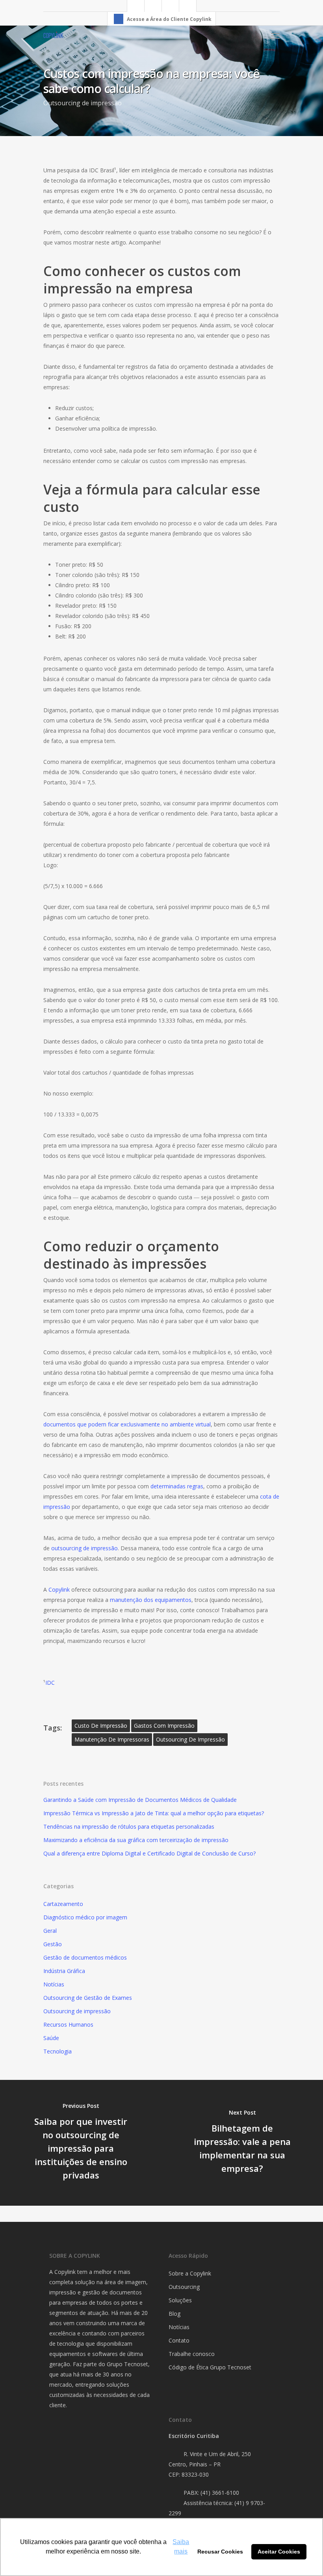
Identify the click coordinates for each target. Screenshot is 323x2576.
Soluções (180, 2300)
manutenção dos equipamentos (151, 1600)
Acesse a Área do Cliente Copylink (169, 19)
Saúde (51, 2038)
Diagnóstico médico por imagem (85, 1917)
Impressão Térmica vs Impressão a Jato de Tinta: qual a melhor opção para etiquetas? (154, 1813)
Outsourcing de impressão (83, 103)
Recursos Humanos (68, 2024)
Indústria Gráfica (64, 1971)
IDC (50, 1683)
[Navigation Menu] (275, 35)
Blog (174, 2314)
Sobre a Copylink (190, 2273)
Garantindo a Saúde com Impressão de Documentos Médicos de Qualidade (140, 1800)
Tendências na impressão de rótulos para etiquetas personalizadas (129, 1827)
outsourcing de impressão (84, 1548)
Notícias (54, 1984)
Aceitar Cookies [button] (279, 2552)
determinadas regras (177, 1486)
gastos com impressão (164, 1726)
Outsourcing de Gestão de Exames (88, 1998)
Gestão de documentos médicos (85, 1957)
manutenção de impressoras (112, 1739)
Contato (179, 2340)
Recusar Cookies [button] (220, 2552)
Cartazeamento (63, 1904)
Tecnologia (58, 2051)
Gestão (53, 1944)
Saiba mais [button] (181, 2547)
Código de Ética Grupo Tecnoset (210, 2367)
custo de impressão (101, 1726)
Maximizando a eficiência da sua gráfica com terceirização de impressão (136, 1840)
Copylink (59, 1589)
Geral (50, 1931)
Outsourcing (184, 2287)
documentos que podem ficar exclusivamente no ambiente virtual (127, 1424)
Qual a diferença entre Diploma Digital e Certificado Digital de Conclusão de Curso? (149, 1853)
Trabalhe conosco (192, 2354)
